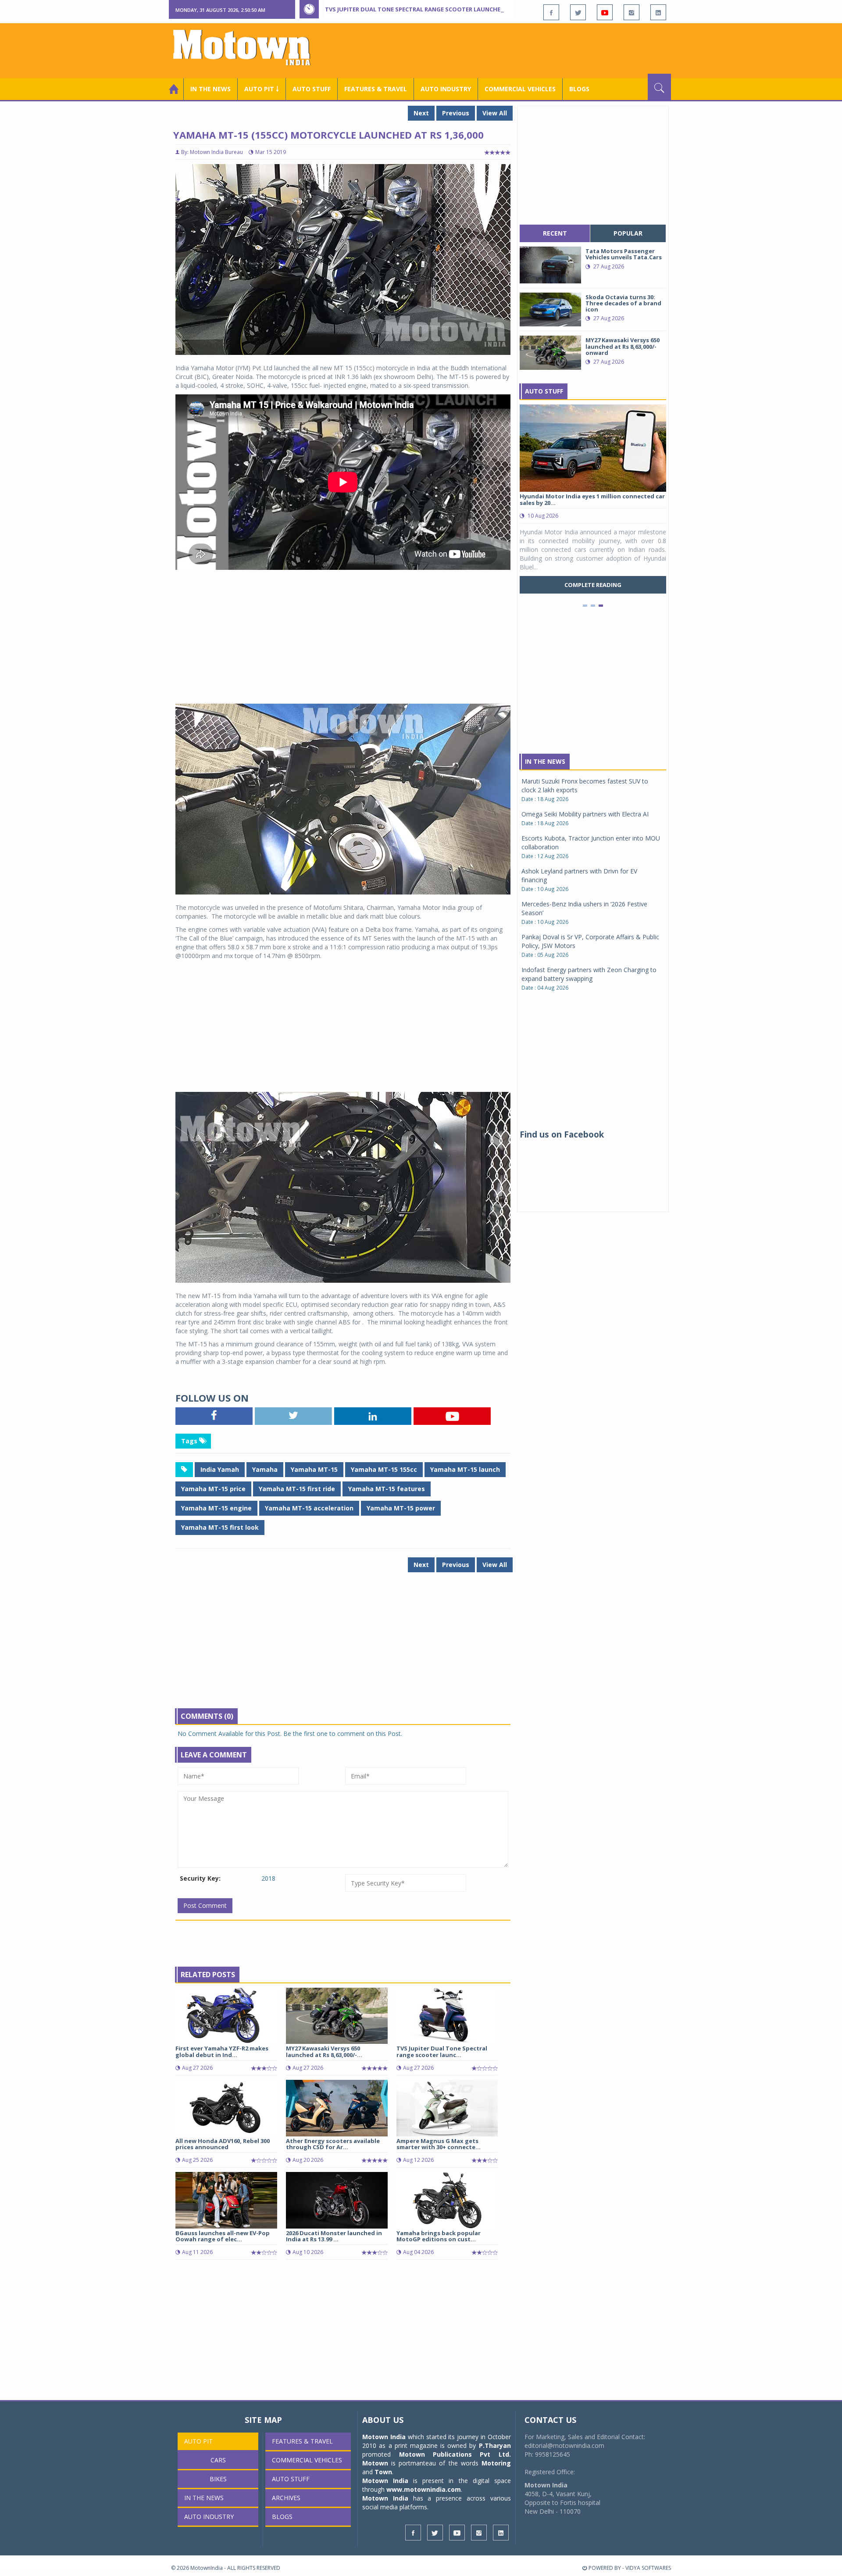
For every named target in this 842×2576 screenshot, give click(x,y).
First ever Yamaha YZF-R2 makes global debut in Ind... (222, 2051)
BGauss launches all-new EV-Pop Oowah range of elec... (223, 2236)
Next (421, 113)
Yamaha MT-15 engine (216, 1508)
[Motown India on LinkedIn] (658, 12)
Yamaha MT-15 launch (465, 1469)
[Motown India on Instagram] (631, 12)
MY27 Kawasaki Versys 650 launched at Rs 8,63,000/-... (324, 2051)
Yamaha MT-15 (314, 1469)
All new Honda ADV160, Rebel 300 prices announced (223, 2144)
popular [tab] (628, 233)
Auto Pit (198, 2441)
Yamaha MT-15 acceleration (309, 1508)
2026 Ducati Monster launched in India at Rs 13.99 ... (334, 2236)
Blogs (579, 89)
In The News (545, 761)
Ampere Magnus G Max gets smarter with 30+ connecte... (439, 2144)
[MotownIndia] (248, 47)
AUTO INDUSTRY (446, 89)
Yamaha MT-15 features (387, 1489)
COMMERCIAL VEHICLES (520, 89)
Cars (218, 2460)
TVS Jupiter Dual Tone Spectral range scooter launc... (442, 2051)
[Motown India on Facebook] (551, 12)
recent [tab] (555, 233)
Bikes (218, 2479)
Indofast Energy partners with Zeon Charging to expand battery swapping (589, 974)
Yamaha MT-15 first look (220, 1527)
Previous (456, 113)
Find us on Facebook (562, 1134)
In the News (210, 89)
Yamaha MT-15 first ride (297, 1489)
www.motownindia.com (424, 2489)
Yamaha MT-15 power (401, 1508)
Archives (286, 2498)
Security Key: (200, 1878)
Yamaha (265, 1469)
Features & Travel (376, 89)
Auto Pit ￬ (262, 89)
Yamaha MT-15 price (213, 1489)
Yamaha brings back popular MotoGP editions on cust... (439, 2236)
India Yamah (220, 1469)
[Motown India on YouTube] (605, 12)
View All (495, 113)
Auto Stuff (312, 89)
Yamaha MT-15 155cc (384, 1469)
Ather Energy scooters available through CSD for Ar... (333, 2144)
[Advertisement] (511, 50)
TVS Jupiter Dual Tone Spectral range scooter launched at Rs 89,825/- (435, 9)
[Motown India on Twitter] (578, 12)
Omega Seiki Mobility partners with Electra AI (585, 814)
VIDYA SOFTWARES (648, 2568)
